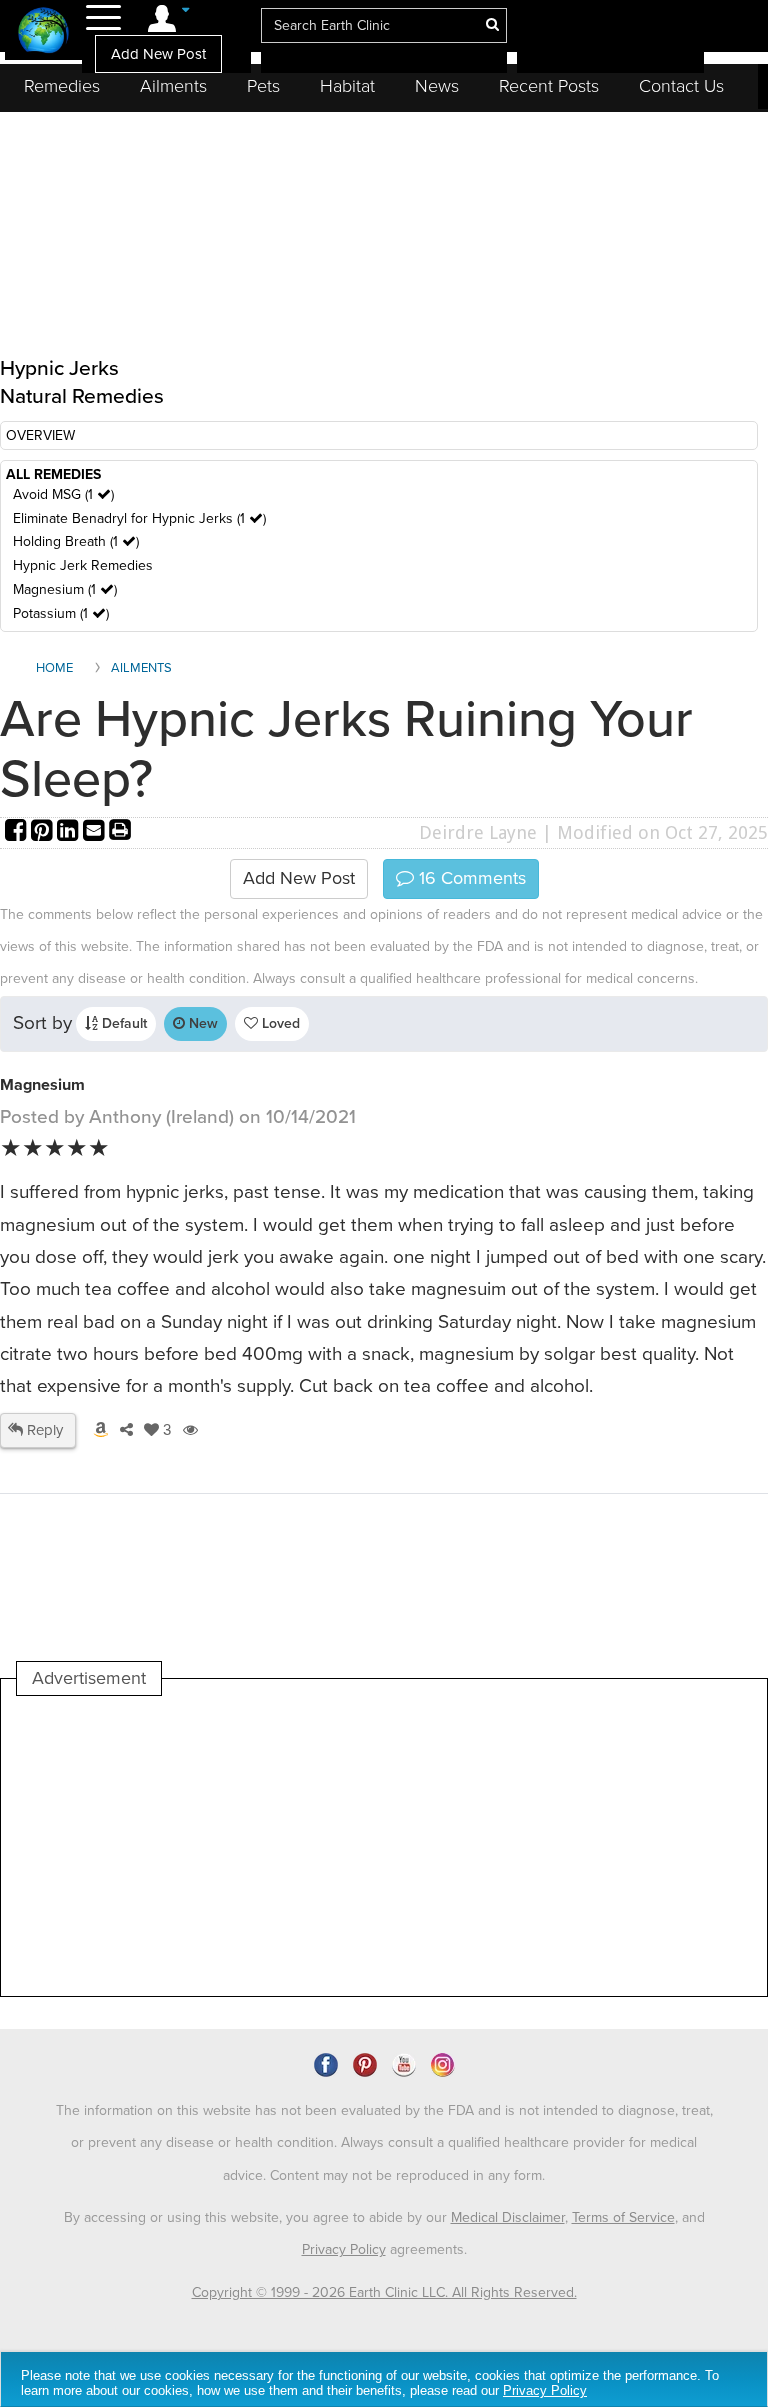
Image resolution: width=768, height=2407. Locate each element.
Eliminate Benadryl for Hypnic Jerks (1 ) (139, 518)
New (201, 1023)
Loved (279, 1023)
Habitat (347, 86)
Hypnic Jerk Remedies (83, 565)
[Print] (120, 832)
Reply (43, 1430)
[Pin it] (44, 832)
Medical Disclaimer (508, 2217)
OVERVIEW (40, 435)
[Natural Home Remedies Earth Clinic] (43, 32)
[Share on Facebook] (18, 832)
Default (122, 1023)
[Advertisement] (381, 1846)
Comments (470, 878)
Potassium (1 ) (61, 613)
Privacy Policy (344, 2249)
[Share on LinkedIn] (70, 832)
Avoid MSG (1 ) (63, 494)
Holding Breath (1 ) (76, 541)
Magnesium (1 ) (65, 589)
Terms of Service (623, 2217)
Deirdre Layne (478, 832)
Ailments (173, 86)
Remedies (62, 86)
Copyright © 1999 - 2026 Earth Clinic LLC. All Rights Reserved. (384, 2292)
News (437, 86)
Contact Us (681, 86)
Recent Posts (549, 86)
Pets (263, 86)
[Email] (96, 832)
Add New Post (158, 54)
